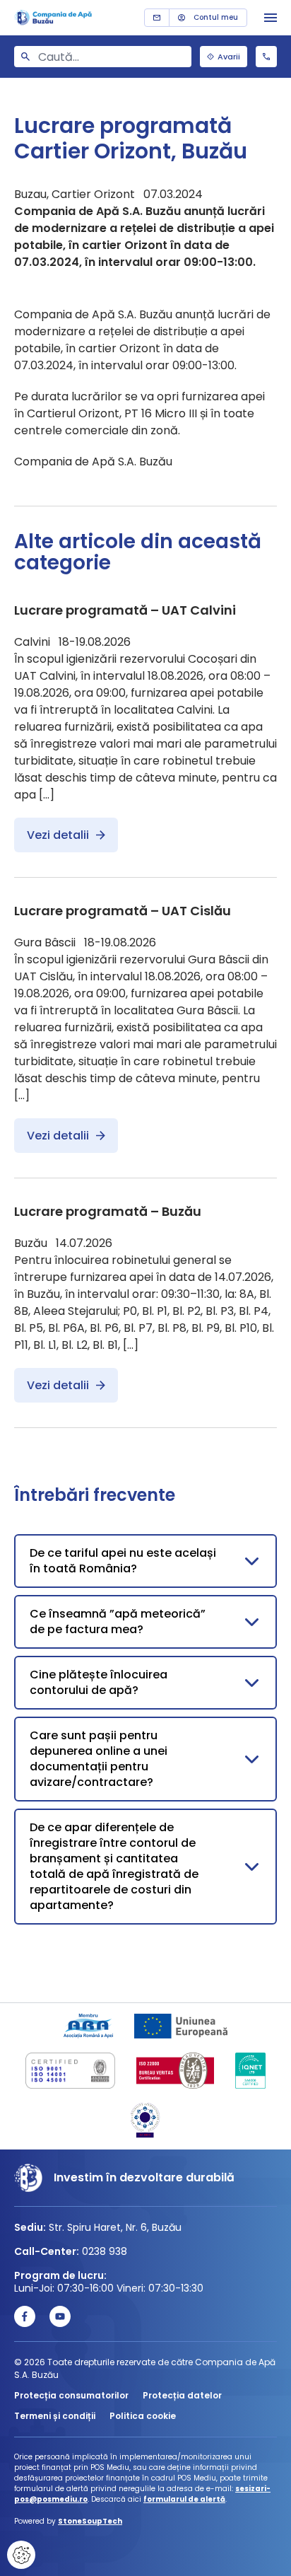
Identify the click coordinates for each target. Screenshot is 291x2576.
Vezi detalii (58, 835)
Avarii (229, 57)
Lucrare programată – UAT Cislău (123, 911)
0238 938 (266, 57)
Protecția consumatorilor (71, 2395)
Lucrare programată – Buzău (108, 1211)
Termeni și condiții (55, 2416)
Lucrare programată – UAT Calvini (125, 610)
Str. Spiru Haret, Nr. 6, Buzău (115, 2227)
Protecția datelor (182, 2395)
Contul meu (216, 17)
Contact (157, 18)
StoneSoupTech (90, 2521)
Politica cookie (143, 2416)
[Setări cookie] (21, 2555)
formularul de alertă (184, 2499)
